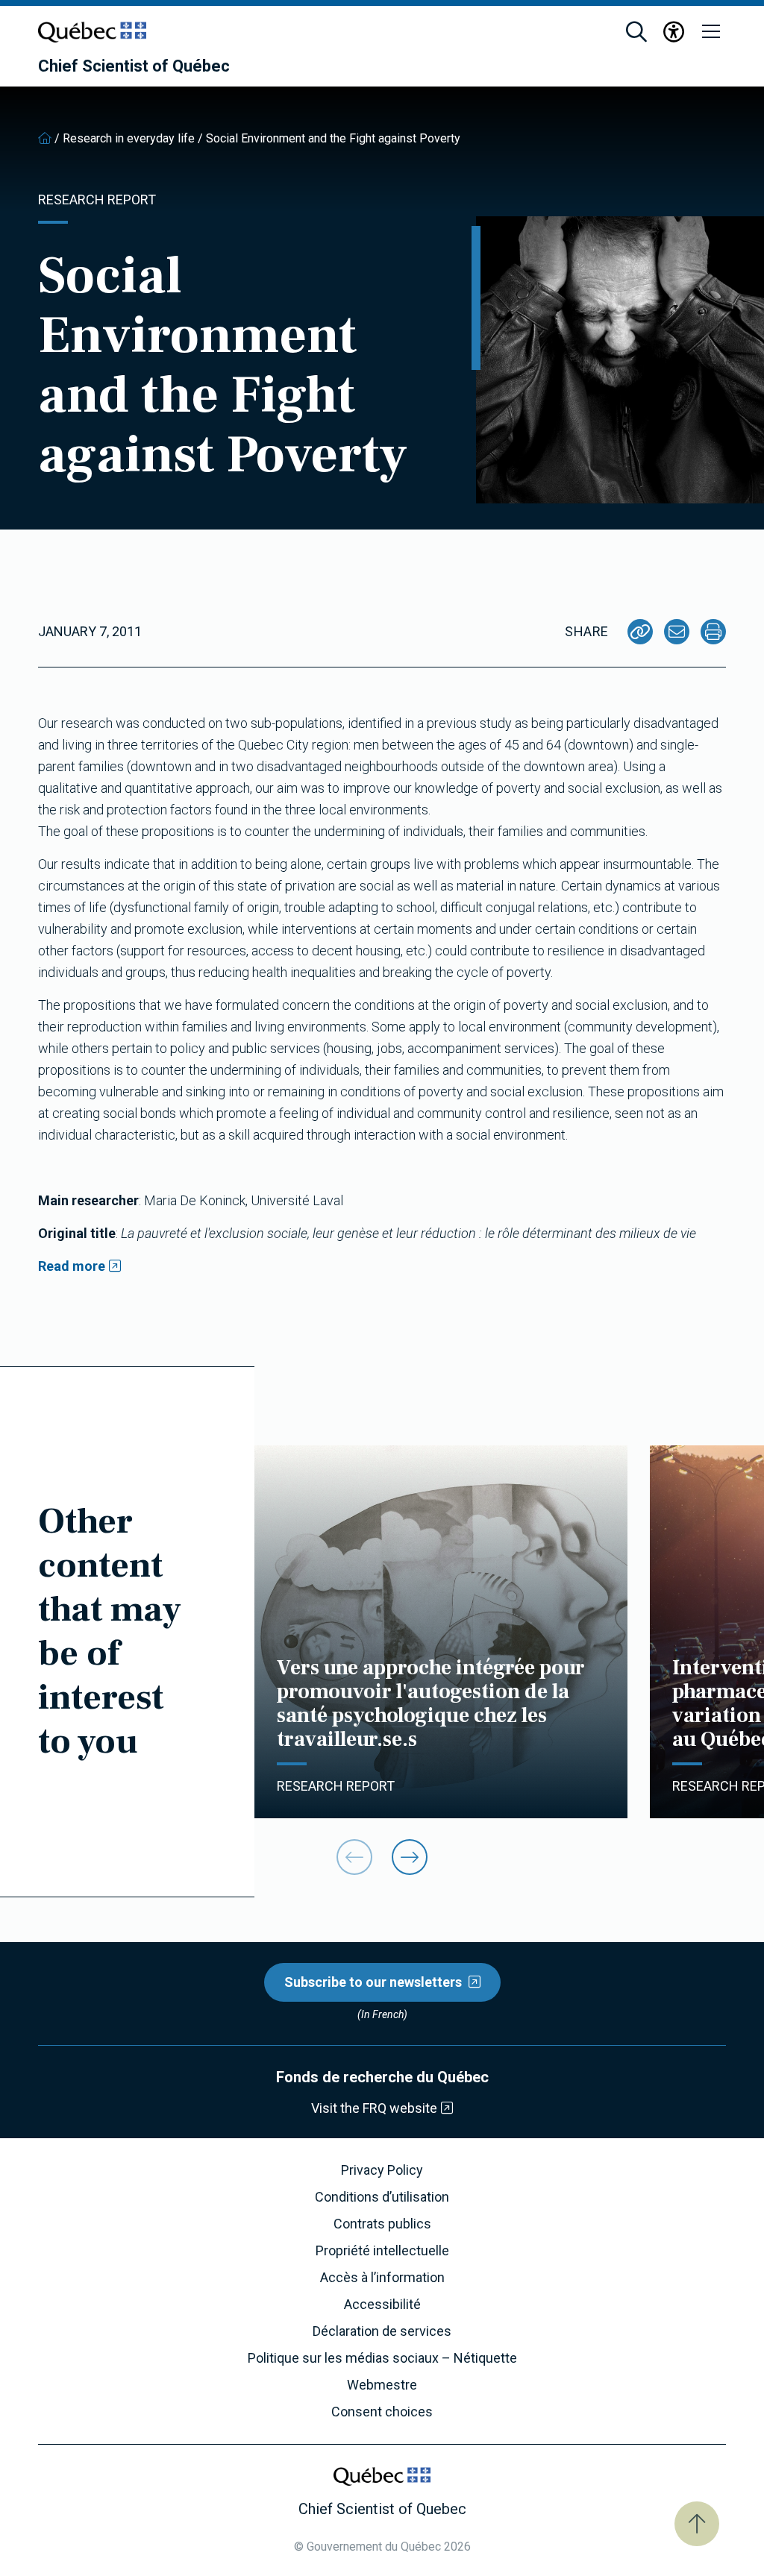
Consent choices (382, 2412)
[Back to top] (697, 2524)
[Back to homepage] (45, 138)
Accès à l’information (382, 2278)
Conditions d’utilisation (382, 2197)
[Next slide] (410, 1857)
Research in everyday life (129, 138)
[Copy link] (640, 632)
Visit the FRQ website (374, 2108)
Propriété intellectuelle (382, 2251)
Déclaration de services (382, 2331)
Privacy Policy (382, 2170)
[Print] (713, 632)
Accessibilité (382, 2305)
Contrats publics (382, 2224)
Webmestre (382, 2385)
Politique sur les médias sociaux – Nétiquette (382, 2358)
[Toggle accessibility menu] (674, 32)
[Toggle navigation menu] (711, 32)
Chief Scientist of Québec (134, 66)
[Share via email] (677, 632)
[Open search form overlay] (636, 32)
